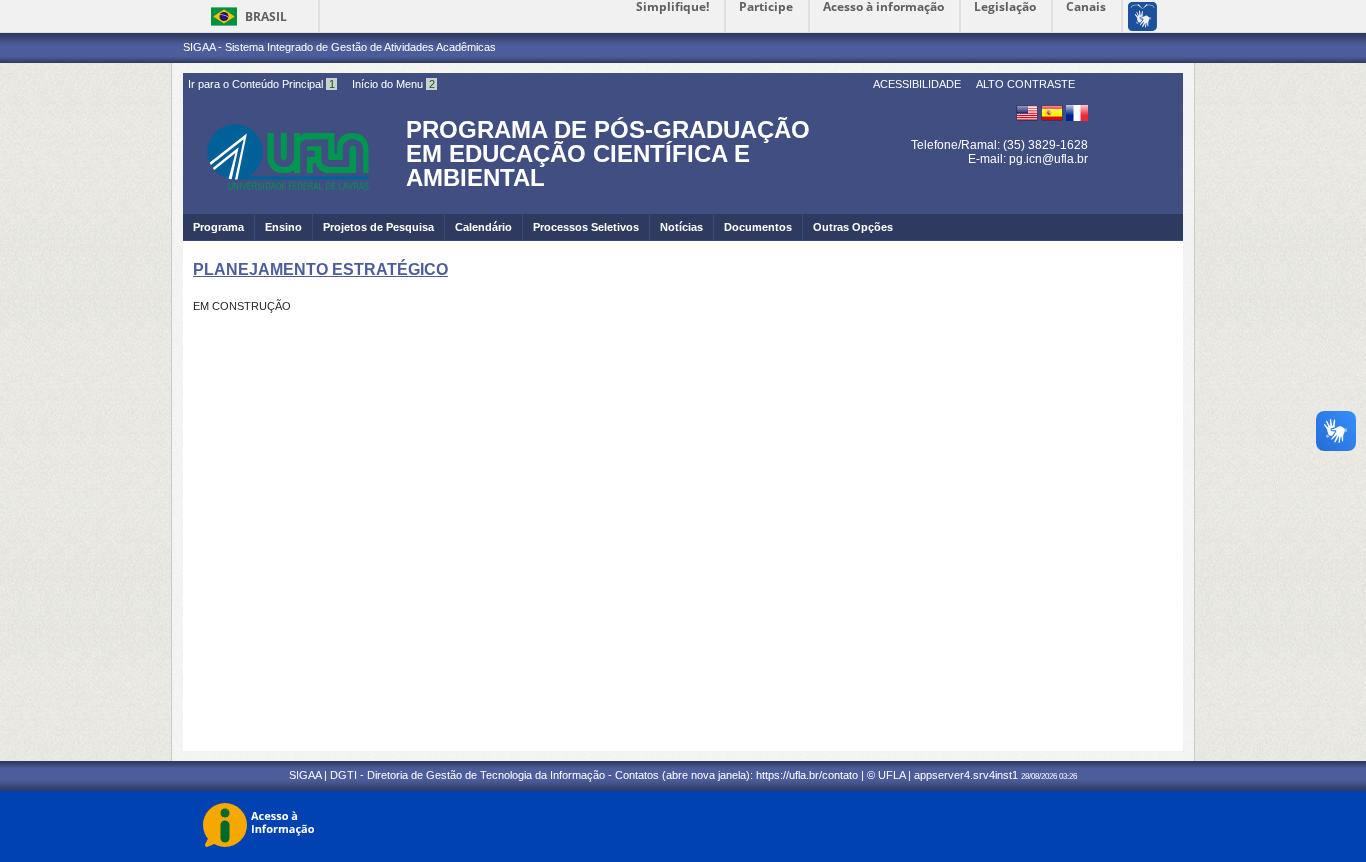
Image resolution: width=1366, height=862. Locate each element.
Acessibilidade (917, 84)
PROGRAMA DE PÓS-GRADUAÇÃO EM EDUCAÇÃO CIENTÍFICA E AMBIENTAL (608, 153)
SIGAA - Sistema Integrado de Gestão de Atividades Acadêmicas (339, 47)
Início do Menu (393, 84)
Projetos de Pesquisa (378, 227)
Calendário (483, 227)
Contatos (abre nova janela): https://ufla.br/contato (736, 775)
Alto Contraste (1025, 84)
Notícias (681, 227)
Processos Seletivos (586, 227)
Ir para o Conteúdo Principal (261, 84)
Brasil (266, 16)
